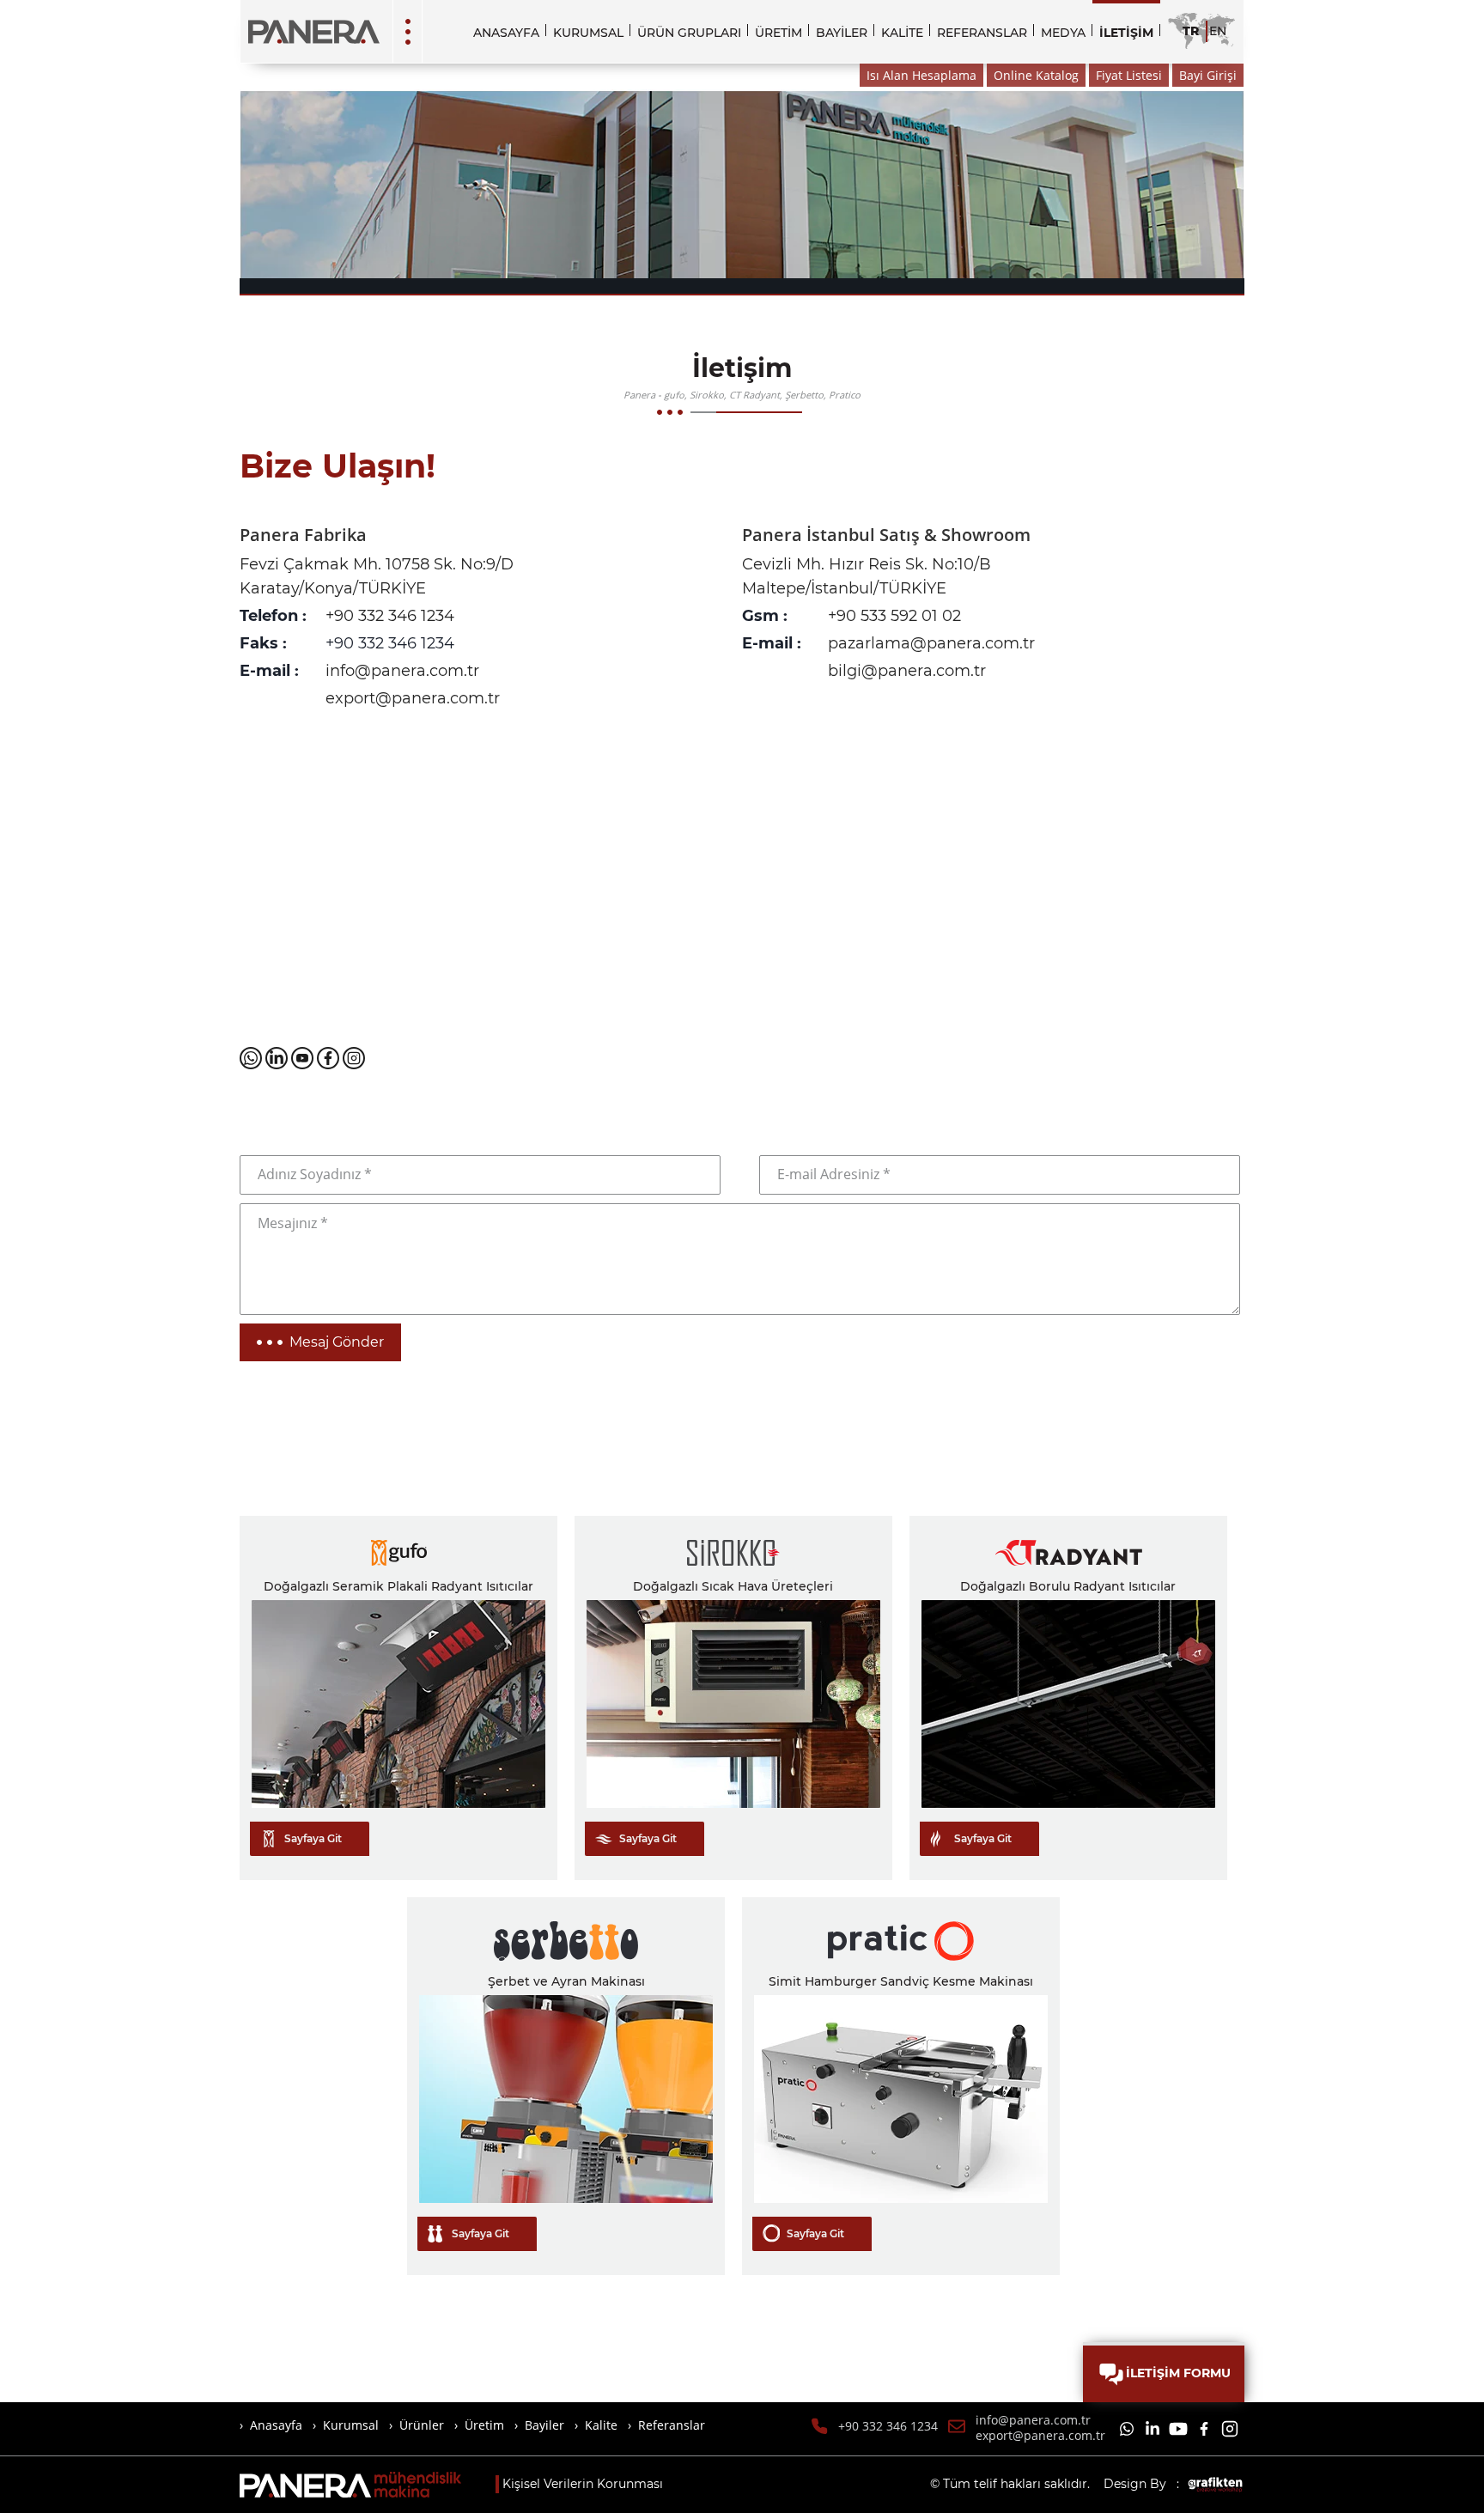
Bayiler (544, 2425)
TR (1191, 31)
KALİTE (902, 33)
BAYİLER (842, 33)
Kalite (601, 2425)
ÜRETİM (778, 33)
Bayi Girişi (1208, 75)
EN (1218, 31)
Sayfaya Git (313, 1838)
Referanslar (672, 2425)
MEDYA (1063, 33)
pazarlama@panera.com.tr (931, 643)
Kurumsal (351, 2425)
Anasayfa (276, 2425)
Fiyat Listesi (1129, 75)
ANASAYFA (506, 33)
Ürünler (422, 2425)
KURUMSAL (588, 33)
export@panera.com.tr (413, 698)
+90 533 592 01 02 (894, 616)
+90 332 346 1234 (390, 616)
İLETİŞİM (1126, 33)
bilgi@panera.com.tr (907, 671)
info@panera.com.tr (402, 671)
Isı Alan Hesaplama (921, 75)
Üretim (484, 2425)
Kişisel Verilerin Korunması (583, 2484)
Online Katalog (1036, 75)
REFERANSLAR (982, 33)
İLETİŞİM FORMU (1178, 2373)
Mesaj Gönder (337, 1342)
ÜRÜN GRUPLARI (689, 33)
